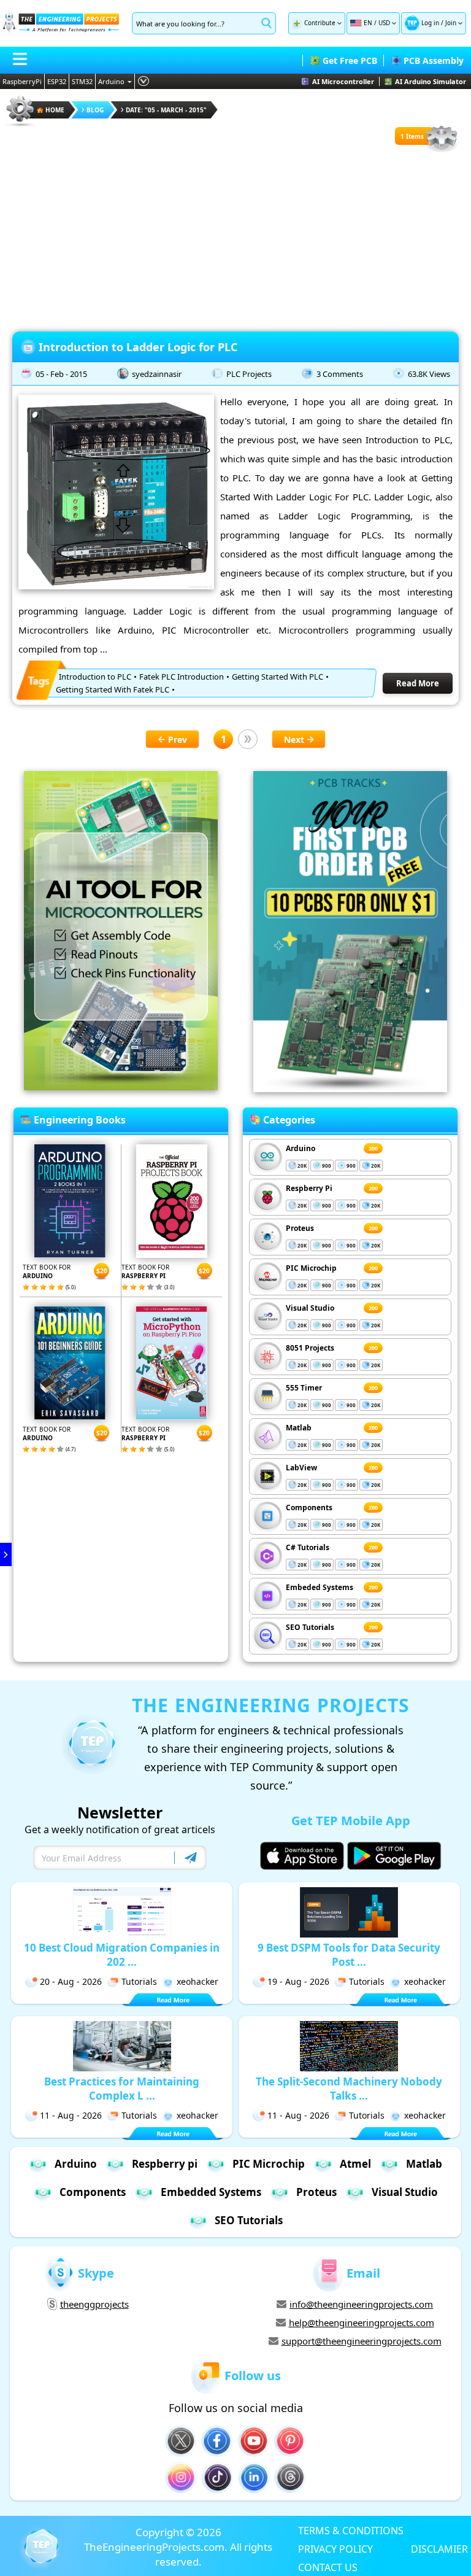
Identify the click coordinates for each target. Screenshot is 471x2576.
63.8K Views (429, 374)
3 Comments (340, 374)
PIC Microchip (311, 1268)
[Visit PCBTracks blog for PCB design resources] (350, 1088)
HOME (55, 110)
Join (451, 23)
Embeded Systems (320, 1587)
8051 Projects (310, 1348)
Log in (430, 23)
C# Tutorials (308, 1547)
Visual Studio (310, 1308)
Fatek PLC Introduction (182, 677)
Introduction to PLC (95, 677)
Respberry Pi (309, 1188)
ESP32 (57, 81)
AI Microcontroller (343, 81)
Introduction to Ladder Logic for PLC (138, 347)
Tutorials (139, 1981)
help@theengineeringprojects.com (362, 2322)
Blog (95, 110)
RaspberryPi (22, 81)
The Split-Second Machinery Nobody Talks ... (349, 2089)
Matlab (299, 1428)
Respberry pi (165, 2164)
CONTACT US (328, 2567)
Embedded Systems (211, 2192)
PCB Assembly (434, 60)
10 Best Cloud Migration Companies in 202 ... (122, 1955)
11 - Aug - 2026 (71, 2115)
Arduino (111, 81)
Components (309, 1507)
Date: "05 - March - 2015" (166, 110)
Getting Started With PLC (278, 677)
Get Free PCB (350, 60)
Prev (178, 739)
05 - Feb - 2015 (61, 374)
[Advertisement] (235, 239)
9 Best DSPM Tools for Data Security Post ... (349, 1955)
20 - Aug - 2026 (71, 1981)
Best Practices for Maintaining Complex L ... (122, 2089)
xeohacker (197, 1981)
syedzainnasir (157, 374)
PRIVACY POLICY (335, 2548)
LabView (301, 1468)
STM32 (82, 81)
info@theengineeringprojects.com (361, 2304)
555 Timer (304, 1388)
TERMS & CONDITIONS (351, 2530)
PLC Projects (249, 374)
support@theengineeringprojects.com (362, 2341)
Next (294, 739)
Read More (418, 683)
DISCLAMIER (439, 2548)
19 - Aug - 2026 (298, 1981)
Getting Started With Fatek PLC (113, 689)
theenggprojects (94, 2304)
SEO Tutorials (310, 1627)
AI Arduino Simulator (431, 81)
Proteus (300, 1228)
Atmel (355, 2164)
